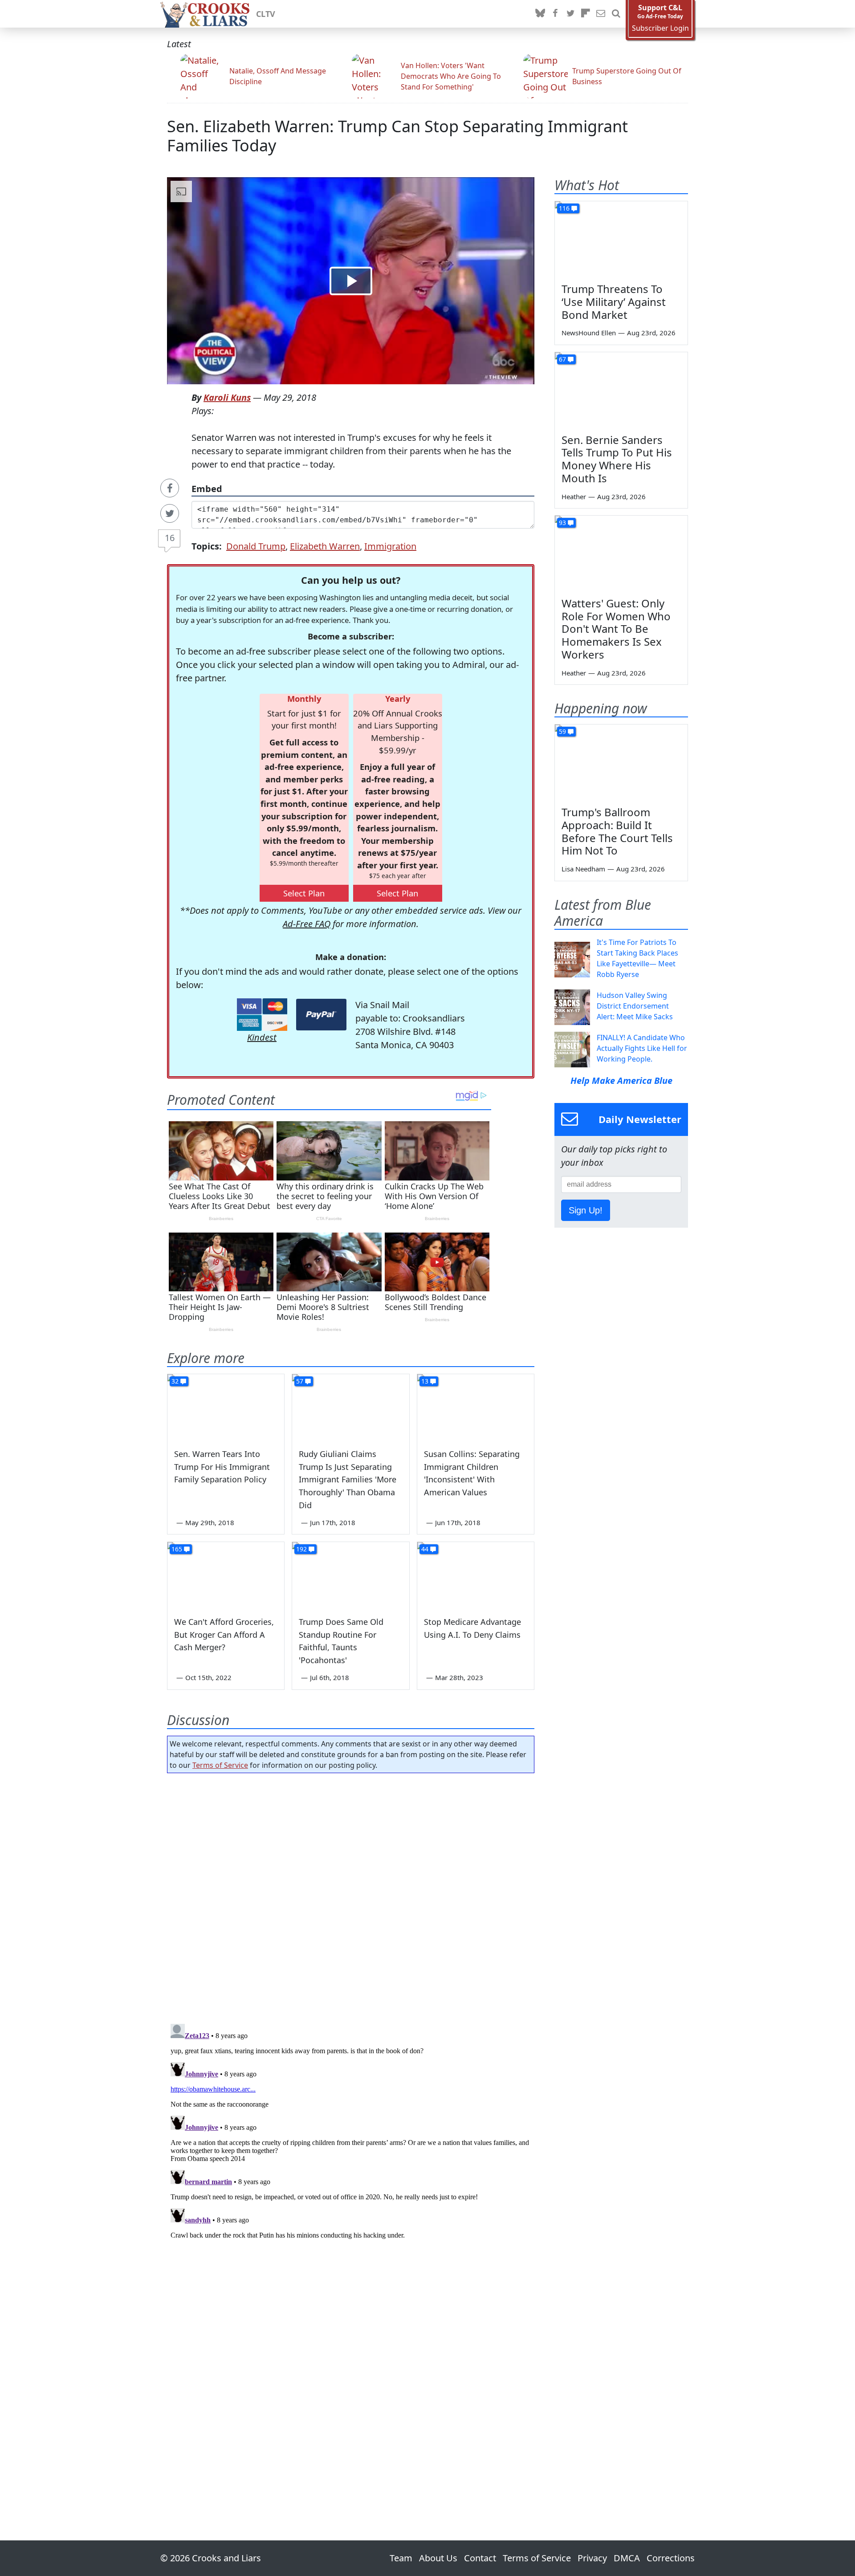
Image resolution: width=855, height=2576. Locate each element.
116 (564, 208)
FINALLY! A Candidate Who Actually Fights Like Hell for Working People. (642, 1048)
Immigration (390, 546)
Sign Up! (586, 1210)
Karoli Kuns (227, 397)
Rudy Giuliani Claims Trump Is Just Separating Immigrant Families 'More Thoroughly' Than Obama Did (348, 1479)
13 (425, 1381)
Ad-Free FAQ (307, 924)
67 (562, 359)
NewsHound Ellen (589, 333)
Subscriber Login (660, 28)
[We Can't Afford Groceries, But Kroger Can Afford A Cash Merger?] (226, 1575)
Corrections (671, 2558)
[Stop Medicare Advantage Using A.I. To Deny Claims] (476, 1575)
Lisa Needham (583, 869)
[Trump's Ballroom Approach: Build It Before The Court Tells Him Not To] (621, 762)
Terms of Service (220, 1765)
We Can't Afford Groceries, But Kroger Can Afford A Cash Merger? (224, 1635)
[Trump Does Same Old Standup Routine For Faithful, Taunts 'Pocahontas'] (350, 1575)
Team (401, 2558)
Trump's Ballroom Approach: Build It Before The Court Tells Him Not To (617, 831)
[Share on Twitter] (170, 513)
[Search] (616, 14)
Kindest (262, 1037)
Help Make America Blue (621, 1080)
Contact (480, 2558)
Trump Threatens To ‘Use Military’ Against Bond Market (614, 302)
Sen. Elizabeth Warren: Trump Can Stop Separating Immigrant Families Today (397, 136)
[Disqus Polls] (351, 1896)
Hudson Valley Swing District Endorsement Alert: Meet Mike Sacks (635, 1006)
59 (562, 731)
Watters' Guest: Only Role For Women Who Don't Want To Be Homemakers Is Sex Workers (616, 629)
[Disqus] (351, 2132)
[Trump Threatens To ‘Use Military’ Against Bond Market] (621, 239)
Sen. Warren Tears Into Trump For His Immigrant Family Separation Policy (222, 1467)
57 (300, 1381)
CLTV (266, 14)
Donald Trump (256, 546)
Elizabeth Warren (325, 546)
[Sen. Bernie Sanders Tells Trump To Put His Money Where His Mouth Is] (621, 390)
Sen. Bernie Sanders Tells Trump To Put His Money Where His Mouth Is (617, 459)
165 (177, 1549)
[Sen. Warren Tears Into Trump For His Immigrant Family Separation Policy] (226, 1407)
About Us (438, 2558)
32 (175, 1381)
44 (425, 1549)
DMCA (627, 2558)
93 (562, 523)
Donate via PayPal (321, 1015)
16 (170, 538)
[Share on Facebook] (170, 488)
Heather (574, 496)
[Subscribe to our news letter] (601, 14)
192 (301, 1549)
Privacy (592, 2558)
